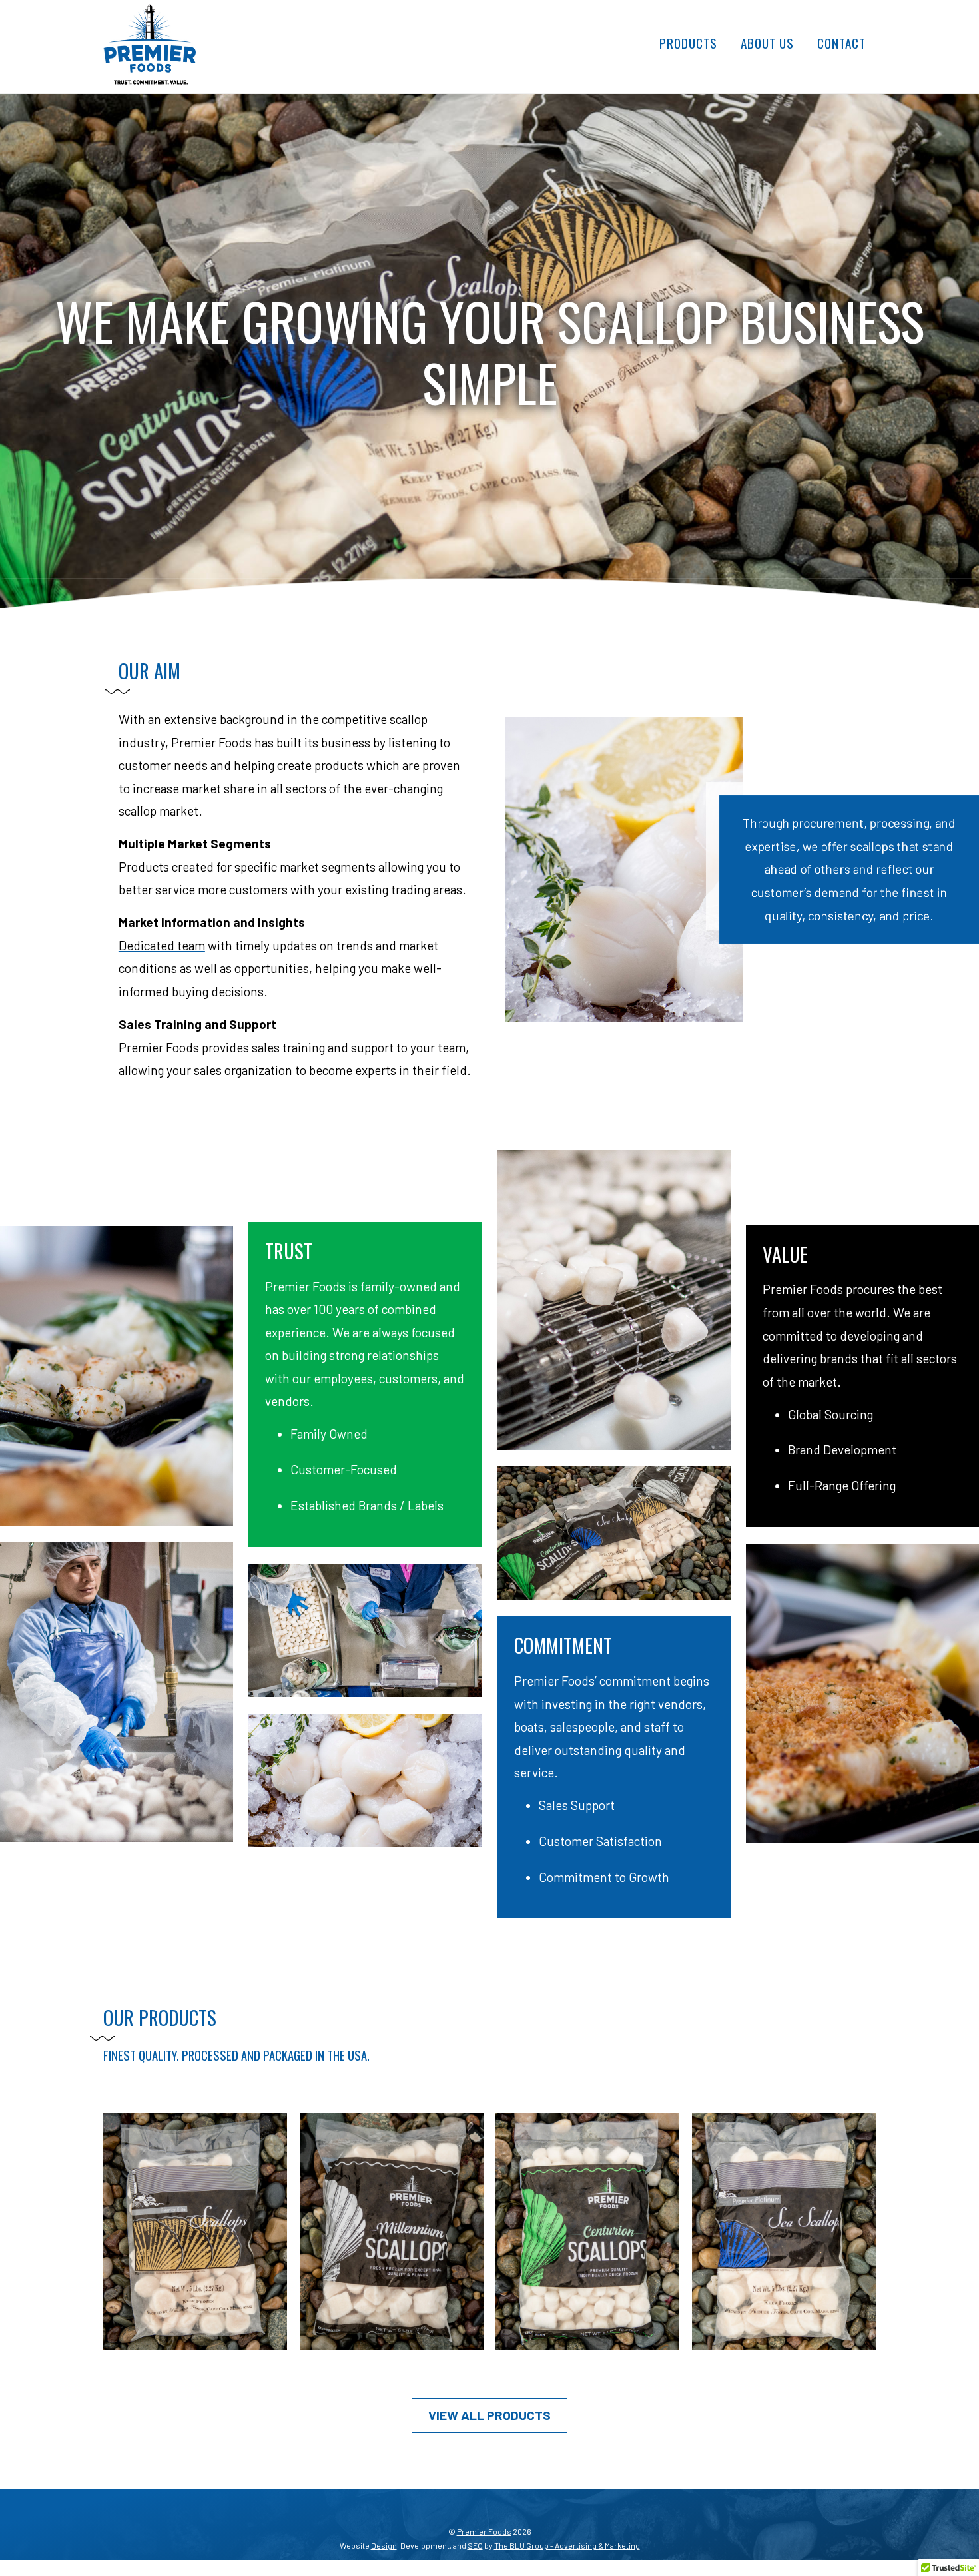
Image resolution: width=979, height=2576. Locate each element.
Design (384, 2545)
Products (688, 43)
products (339, 765)
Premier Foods (484, 2531)
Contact (841, 43)
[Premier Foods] (150, 77)
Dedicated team (162, 945)
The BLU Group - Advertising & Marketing (567, 2545)
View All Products (489, 2415)
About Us (767, 43)
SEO (475, 2545)
